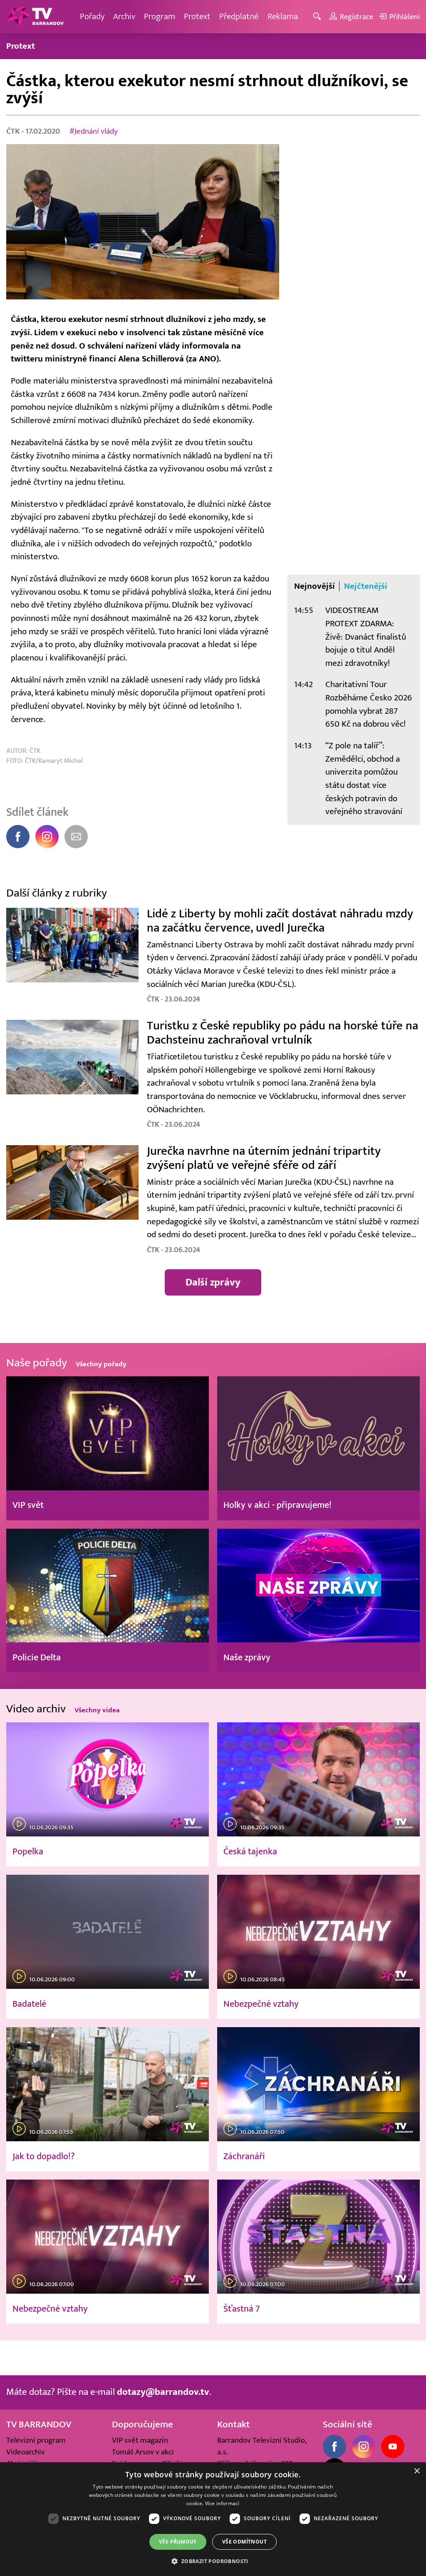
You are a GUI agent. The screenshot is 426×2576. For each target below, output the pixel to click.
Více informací (222, 2503)
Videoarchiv (26, 2452)
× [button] (417, 2471)
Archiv (124, 16)
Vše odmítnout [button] (244, 2542)
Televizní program (36, 2440)
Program (160, 16)
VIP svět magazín (140, 2440)
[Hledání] (318, 17)
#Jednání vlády (94, 131)
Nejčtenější (366, 586)
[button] (213, 2561)
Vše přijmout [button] (178, 2542)
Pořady (92, 16)
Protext (197, 16)
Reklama (283, 16)
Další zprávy (213, 1282)
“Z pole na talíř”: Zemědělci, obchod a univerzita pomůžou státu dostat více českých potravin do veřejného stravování (364, 779)
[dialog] (213, 2519)
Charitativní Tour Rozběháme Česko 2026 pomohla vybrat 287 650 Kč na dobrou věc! (369, 704)
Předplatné (239, 16)
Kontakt (234, 2424)
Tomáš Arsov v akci (143, 2452)
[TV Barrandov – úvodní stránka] (35, 17)
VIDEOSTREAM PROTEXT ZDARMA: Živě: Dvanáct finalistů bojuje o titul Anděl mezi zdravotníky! (366, 637)
